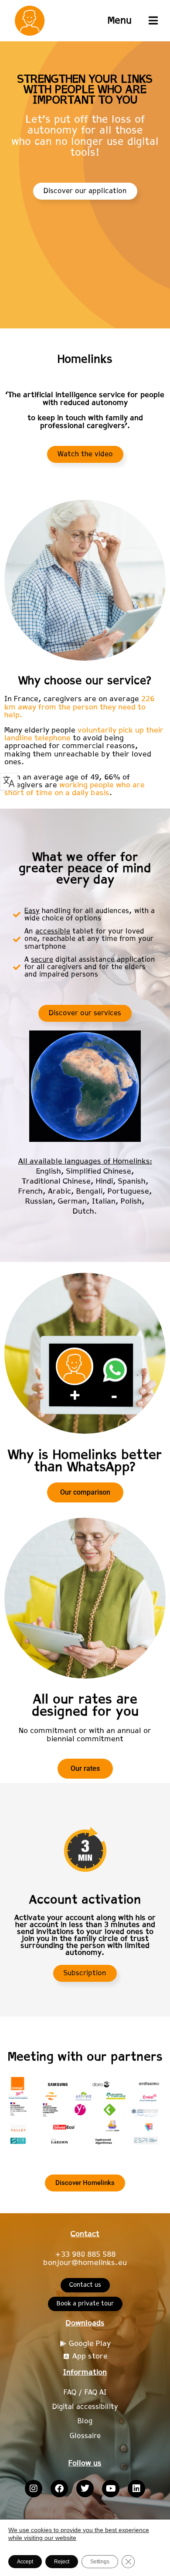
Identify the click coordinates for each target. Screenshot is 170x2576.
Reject (62, 2562)
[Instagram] (34, 2489)
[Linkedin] (136, 2489)
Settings (100, 2562)
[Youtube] (111, 2489)
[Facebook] (59, 2489)
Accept (25, 2562)
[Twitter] (85, 2489)
